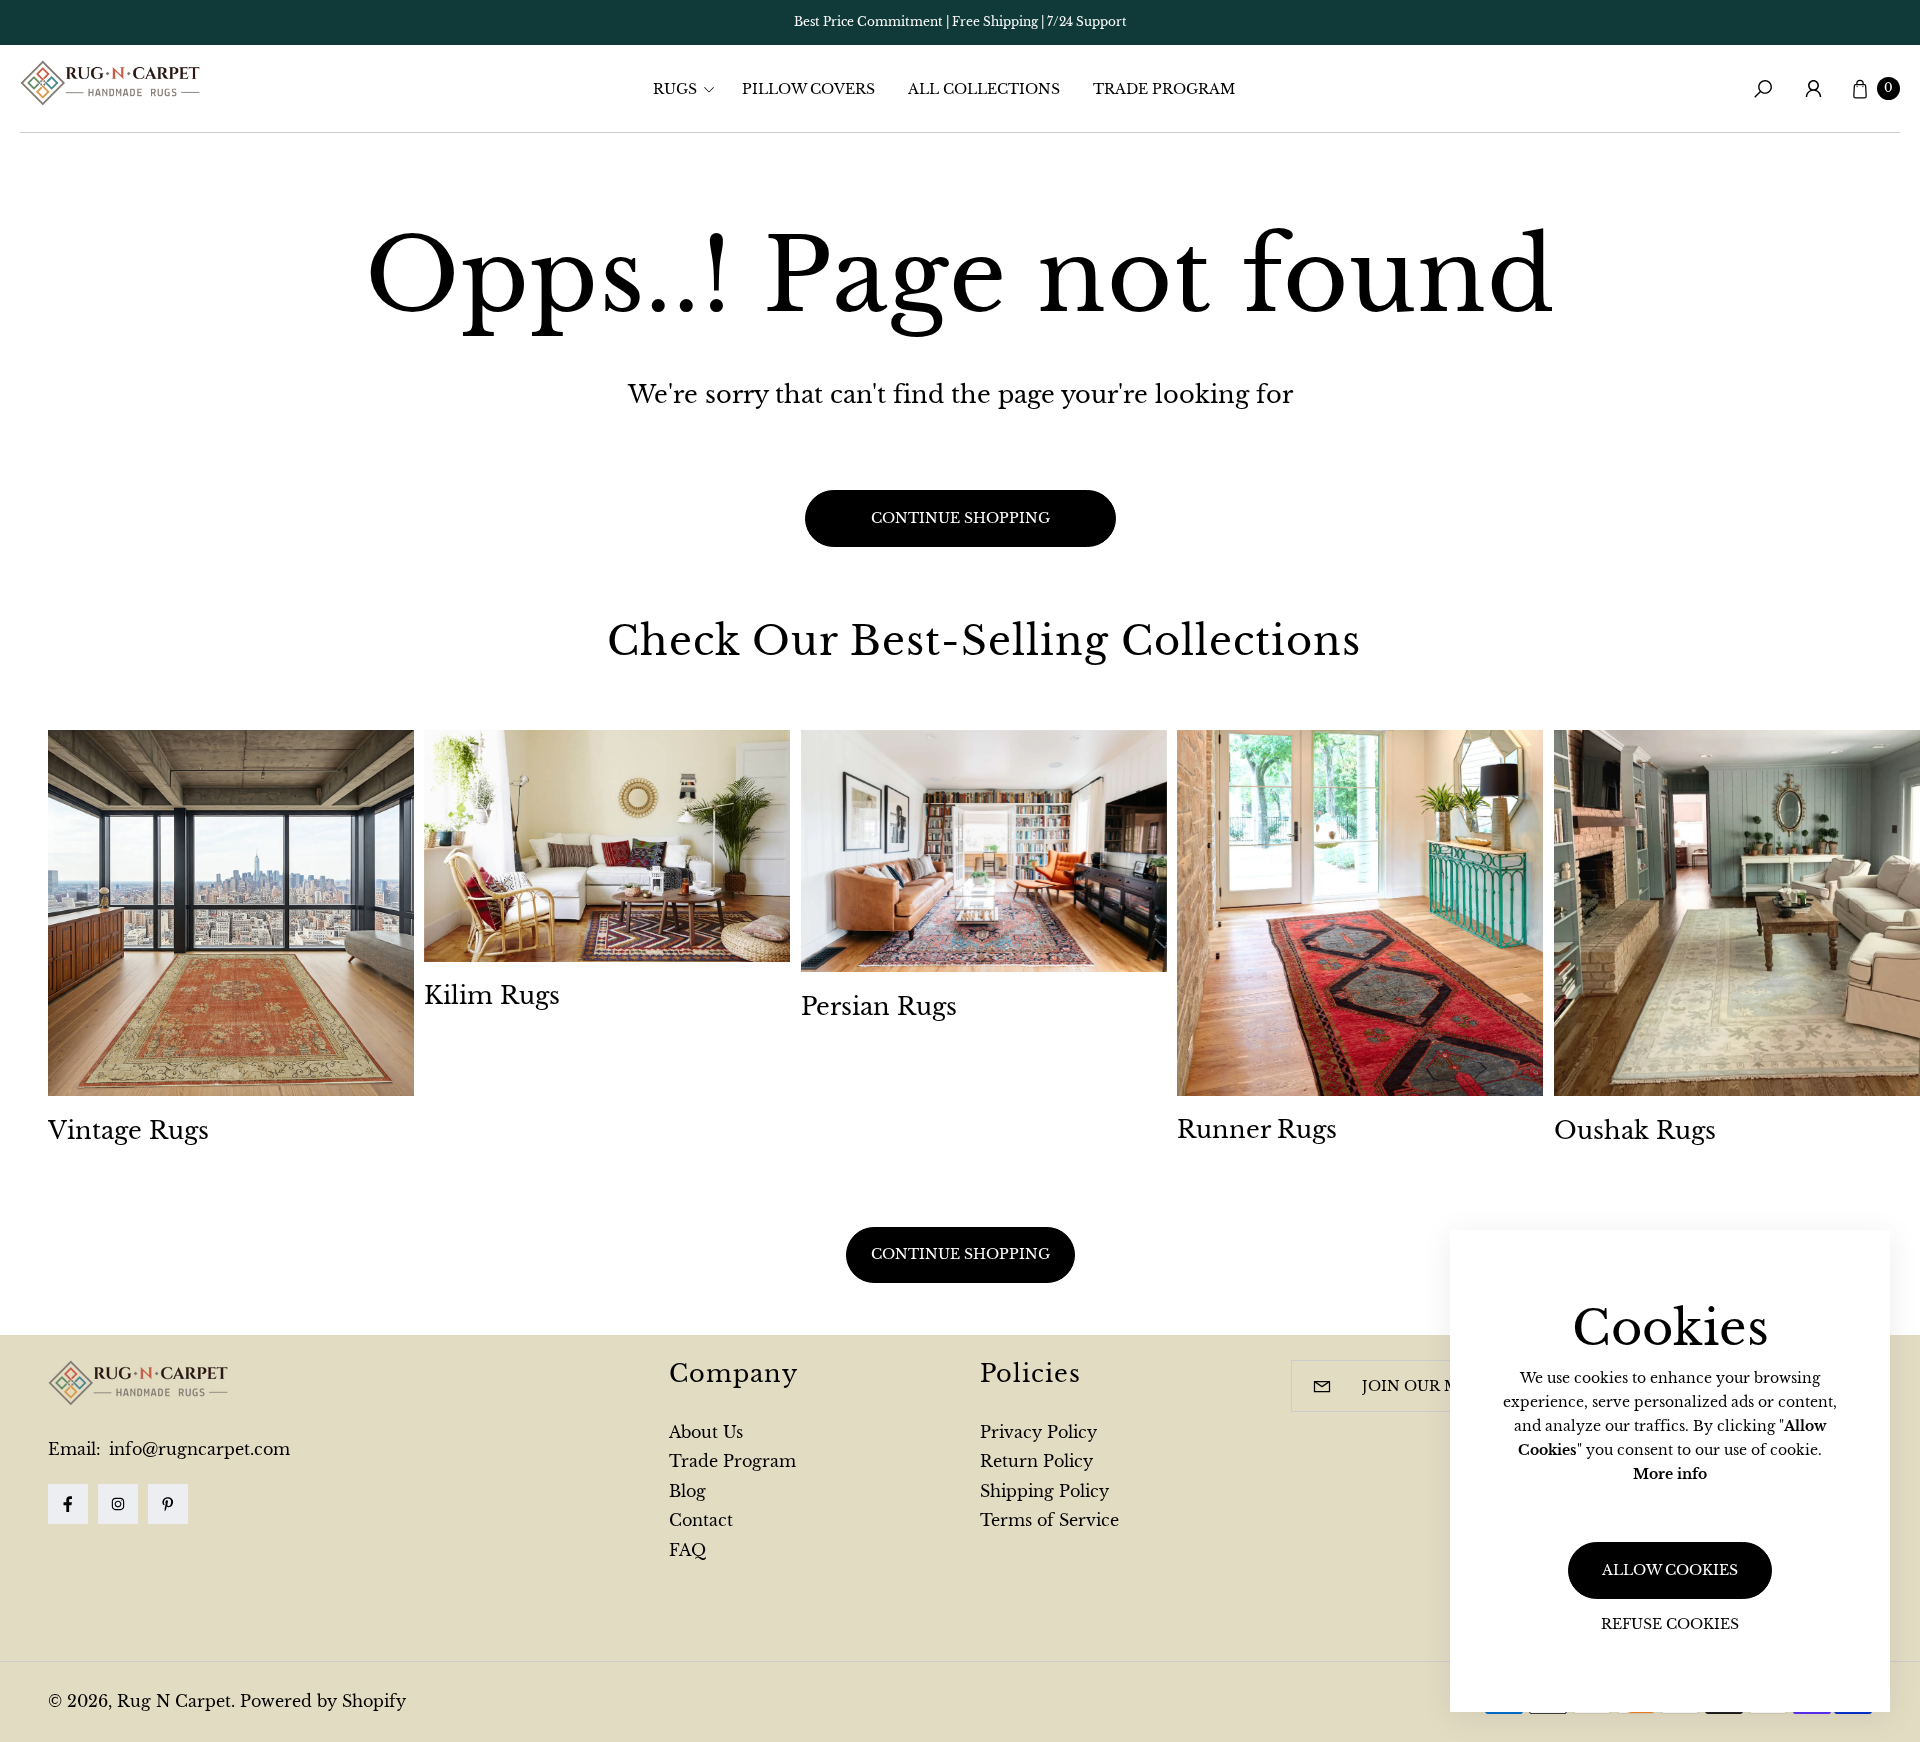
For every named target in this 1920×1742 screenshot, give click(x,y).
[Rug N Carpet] (110, 83)
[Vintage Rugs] (231, 913)
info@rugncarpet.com (197, 1449)
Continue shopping (960, 518)
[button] (690, 89)
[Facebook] (68, 1504)
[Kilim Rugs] (607, 846)
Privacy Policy (1038, 1432)
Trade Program (732, 1461)
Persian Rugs (879, 1006)
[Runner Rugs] (1360, 913)
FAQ (687, 1550)
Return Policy (1036, 1461)
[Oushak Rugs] (1737, 913)
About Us (706, 1432)
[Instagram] (118, 1504)
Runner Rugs (1257, 1129)
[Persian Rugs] (984, 851)
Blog (687, 1491)
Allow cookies (1670, 1570)
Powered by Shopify (323, 1701)
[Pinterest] (168, 1504)
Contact (701, 1520)
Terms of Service (1049, 1520)
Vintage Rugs (128, 1130)
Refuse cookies (1670, 1624)
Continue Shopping (960, 1254)
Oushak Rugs (1635, 1130)
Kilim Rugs (492, 995)
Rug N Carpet (174, 1701)
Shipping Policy (1044, 1491)
